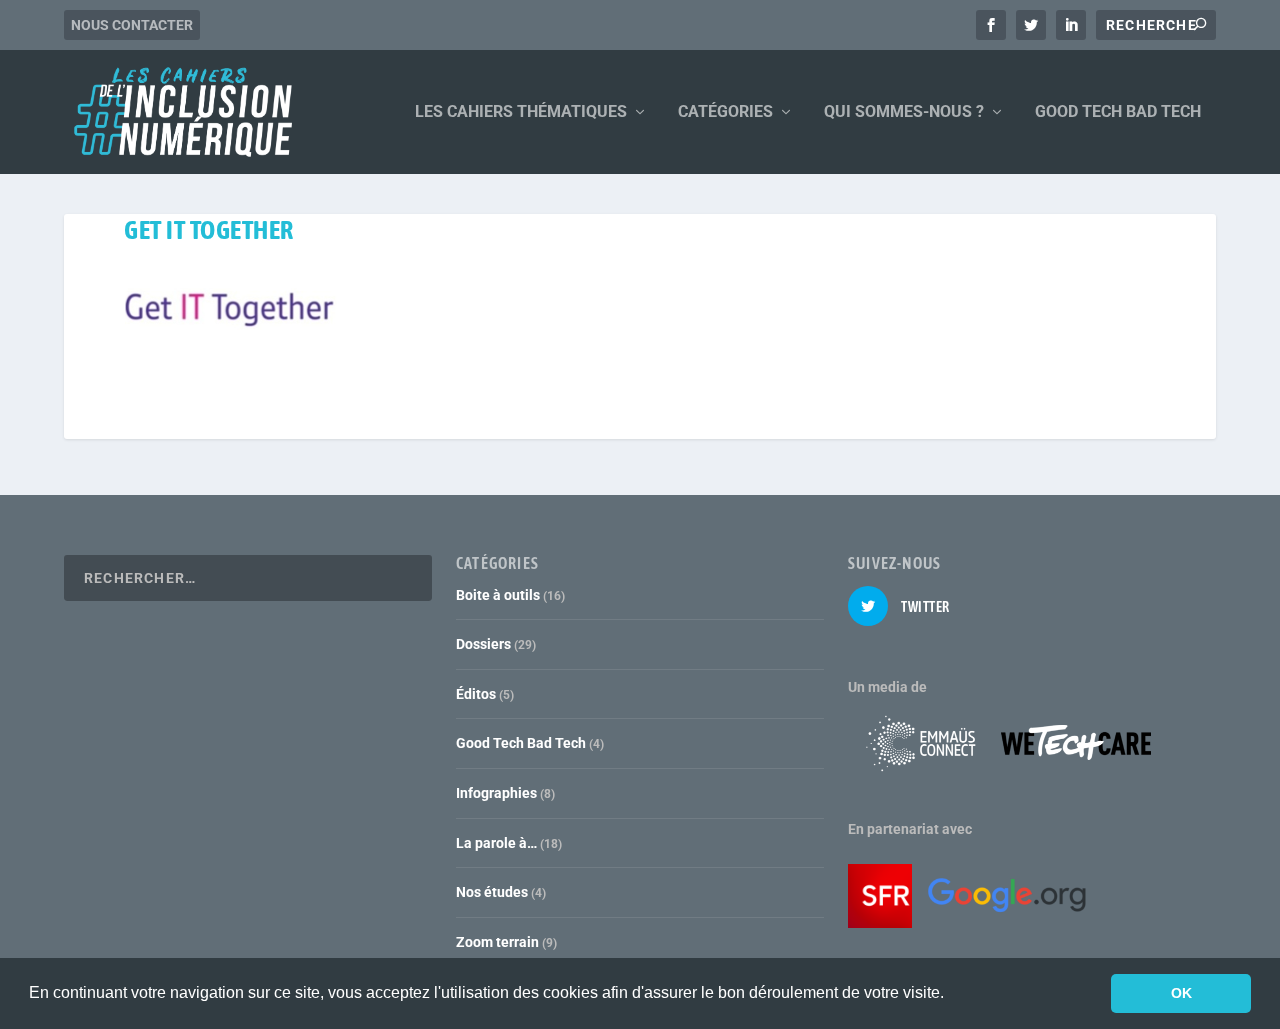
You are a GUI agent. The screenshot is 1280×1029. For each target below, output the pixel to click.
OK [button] (1181, 993)
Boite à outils (498, 595)
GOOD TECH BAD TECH (1118, 112)
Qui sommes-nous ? (904, 112)
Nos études (492, 892)
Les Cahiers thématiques (521, 112)
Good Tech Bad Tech (521, 743)
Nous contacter (132, 25)
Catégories (725, 112)
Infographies (496, 793)
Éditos (476, 694)
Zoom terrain (497, 942)
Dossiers (483, 644)
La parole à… (496, 843)
